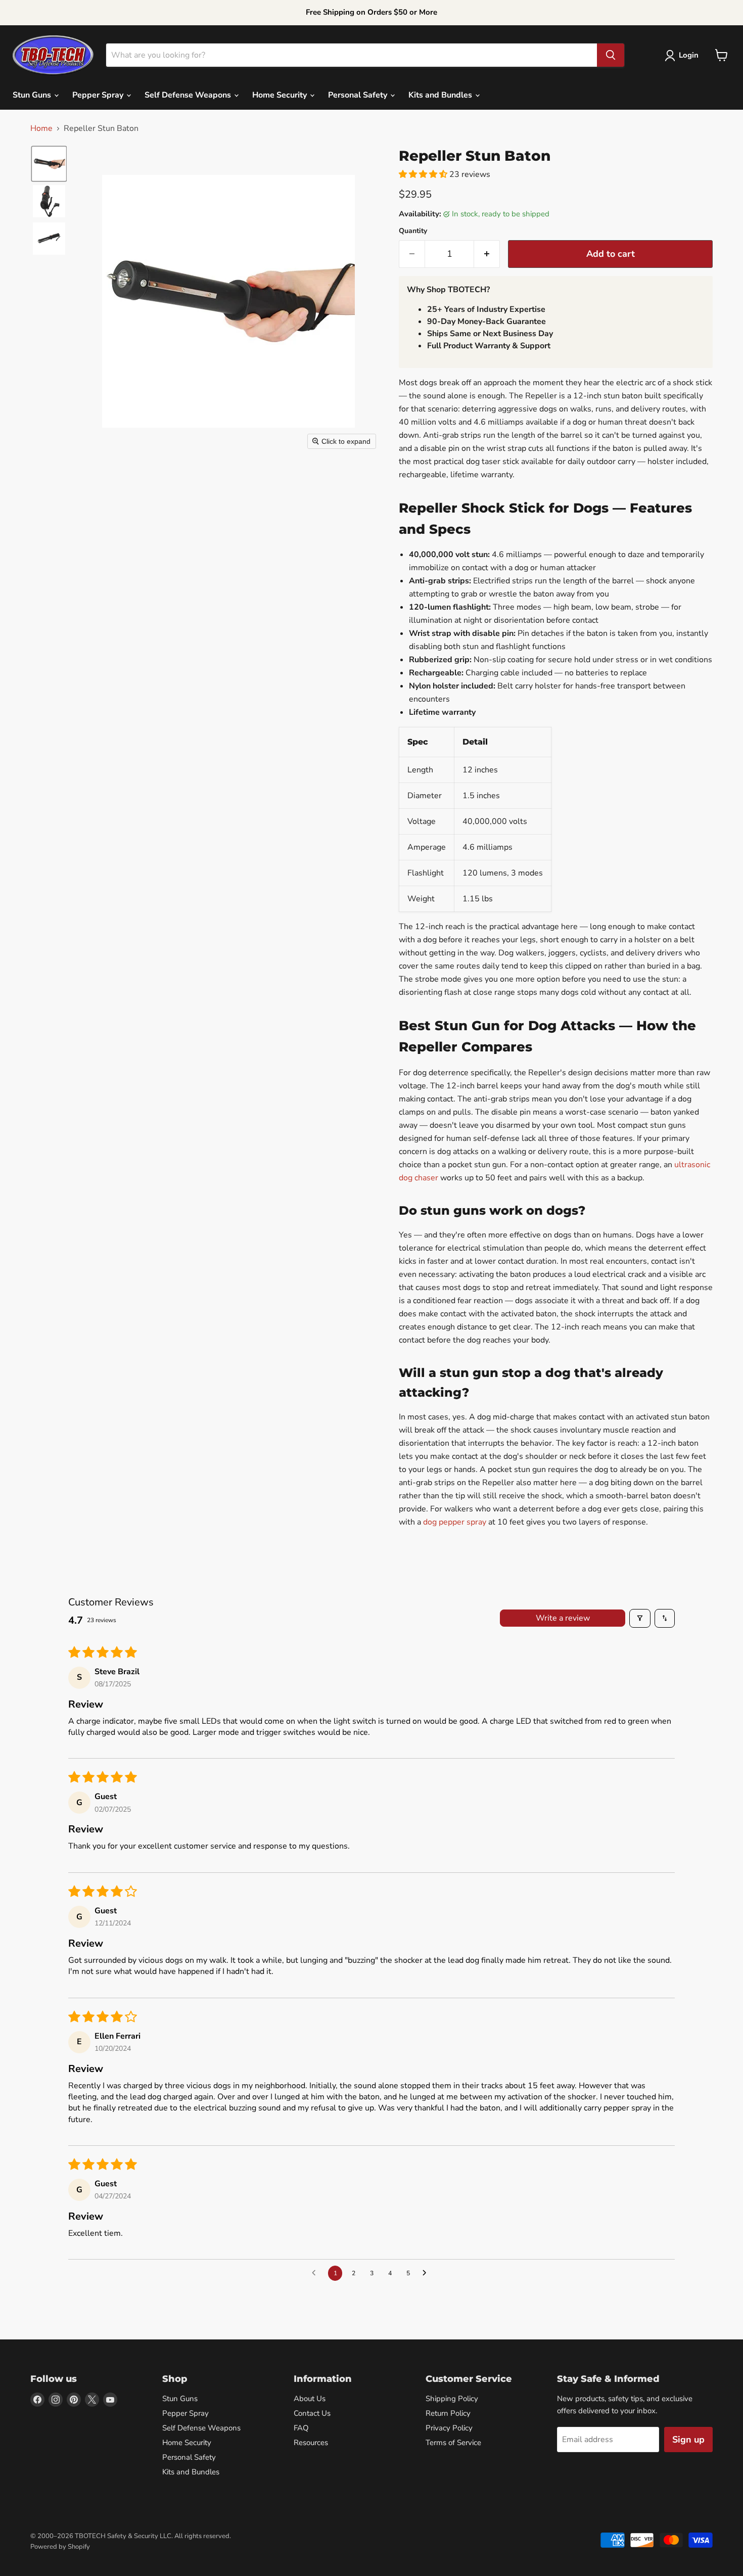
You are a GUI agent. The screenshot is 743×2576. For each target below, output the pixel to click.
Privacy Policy (449, 2428)
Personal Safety (359, 95)
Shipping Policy (452, 2399)
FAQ (301, 2428)
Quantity (413, 231)
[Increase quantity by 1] (487, 254)
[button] (684, 56)
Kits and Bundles (441, 95)
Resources (311, 2443)
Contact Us (312, 2413)
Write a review (563, 1618)
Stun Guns (33, 95)
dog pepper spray (455, 1522)
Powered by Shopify (60, 2547)
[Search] (611, 55)
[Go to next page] (427, 2273)
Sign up (688, 2440)
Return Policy (448, 2413)
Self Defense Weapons (189, 95)
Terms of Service (453, 2443)
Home (41, 128)
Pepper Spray (99, 95)
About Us (310, 2399)
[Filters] (640, 1618)
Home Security (281, 95)
